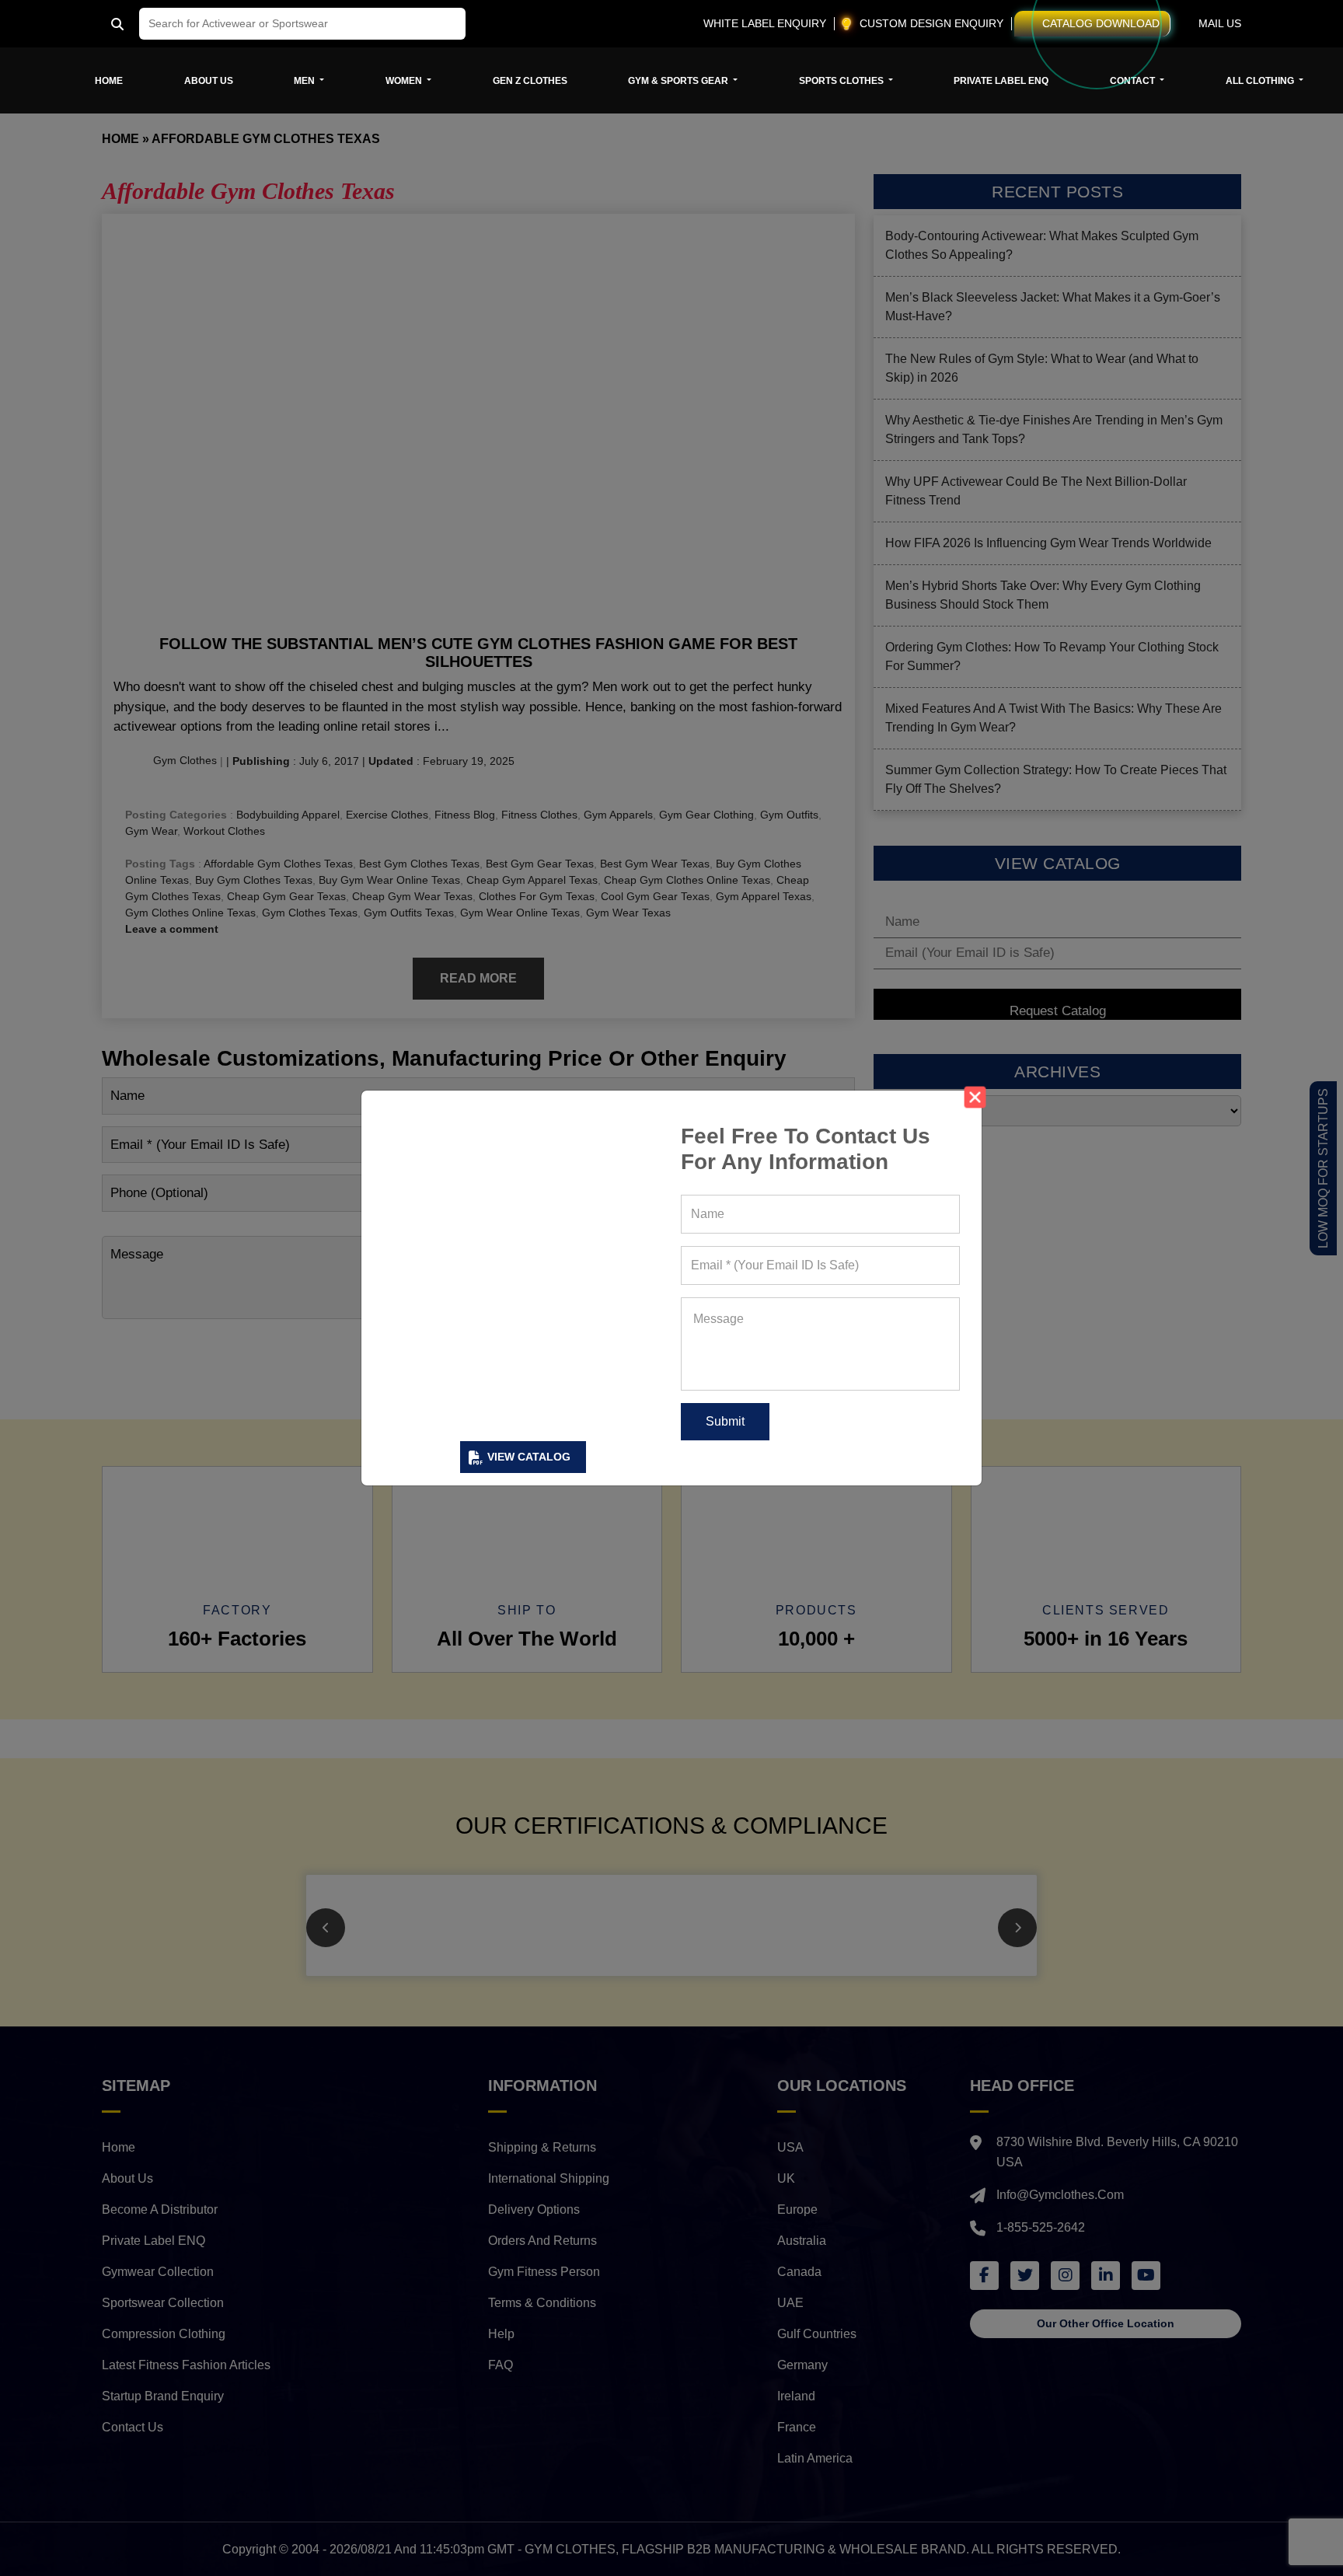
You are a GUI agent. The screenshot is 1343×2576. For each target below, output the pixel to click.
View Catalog (529, 1457)
